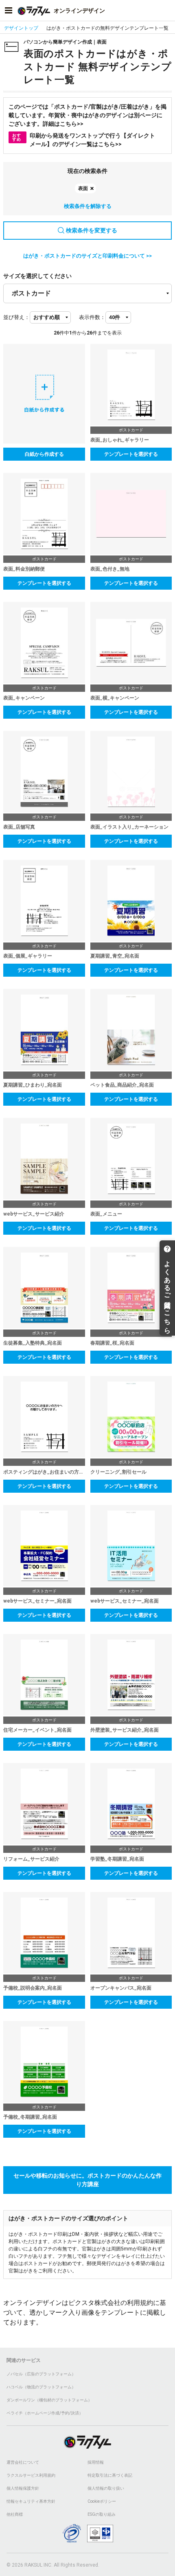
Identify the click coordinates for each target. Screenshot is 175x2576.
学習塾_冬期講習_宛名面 (117, 1859)
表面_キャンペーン (24, 698)
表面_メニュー (106, 1214)
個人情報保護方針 (23, 2488)
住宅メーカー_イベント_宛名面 (37, 1730)
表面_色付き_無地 (110, 569)
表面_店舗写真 (19, 827)
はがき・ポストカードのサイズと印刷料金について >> (87, 256)
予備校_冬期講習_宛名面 (30, 2117)
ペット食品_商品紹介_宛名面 (122, 1085)
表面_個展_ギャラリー (28, 956)
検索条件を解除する (88, 206)
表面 (83, 188)
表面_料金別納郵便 (24, 569)
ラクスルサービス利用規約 (31, 2475)
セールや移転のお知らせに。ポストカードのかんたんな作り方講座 (87, 2180)
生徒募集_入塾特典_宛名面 (33, 1343)
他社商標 (15, 2514)
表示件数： (92, 317)
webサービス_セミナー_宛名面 (37, 1601)
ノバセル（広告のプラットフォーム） (41, 2374)
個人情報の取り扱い (106, 2488)
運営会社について (23, 2462)
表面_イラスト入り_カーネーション (129, 827)
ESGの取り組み (102, 2514)
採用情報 (96, 2462)
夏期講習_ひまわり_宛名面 (33, 1085)
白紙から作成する (44, 454)
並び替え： (16, 317)
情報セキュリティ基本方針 (31, 2501)
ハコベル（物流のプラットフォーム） (41, 2387)
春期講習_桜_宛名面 (112, 1343)
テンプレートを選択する (131, 454)
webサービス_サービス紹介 (34, 1214)
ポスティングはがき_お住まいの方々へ (44, 1472)
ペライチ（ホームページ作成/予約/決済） (45, 2413)
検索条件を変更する (92, 230)
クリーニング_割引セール (118, 1472)
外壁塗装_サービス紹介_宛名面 (125, 1730)
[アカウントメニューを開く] (166, 11)
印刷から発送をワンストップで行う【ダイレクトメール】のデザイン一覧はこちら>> (84, 140)
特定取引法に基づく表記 (110, 2475)
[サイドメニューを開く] (9, 11)
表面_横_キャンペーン (115, 698)
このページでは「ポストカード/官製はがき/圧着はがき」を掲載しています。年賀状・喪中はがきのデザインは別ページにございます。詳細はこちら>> (87, 115)
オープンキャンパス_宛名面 (121, 1988)
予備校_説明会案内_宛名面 (33, 1988)
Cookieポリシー (102, 2501)
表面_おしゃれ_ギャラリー (120, 440)
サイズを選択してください (37, 276)
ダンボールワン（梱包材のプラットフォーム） (49, 2400)
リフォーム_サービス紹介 (31, 1859)
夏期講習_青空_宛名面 (115, 956)
